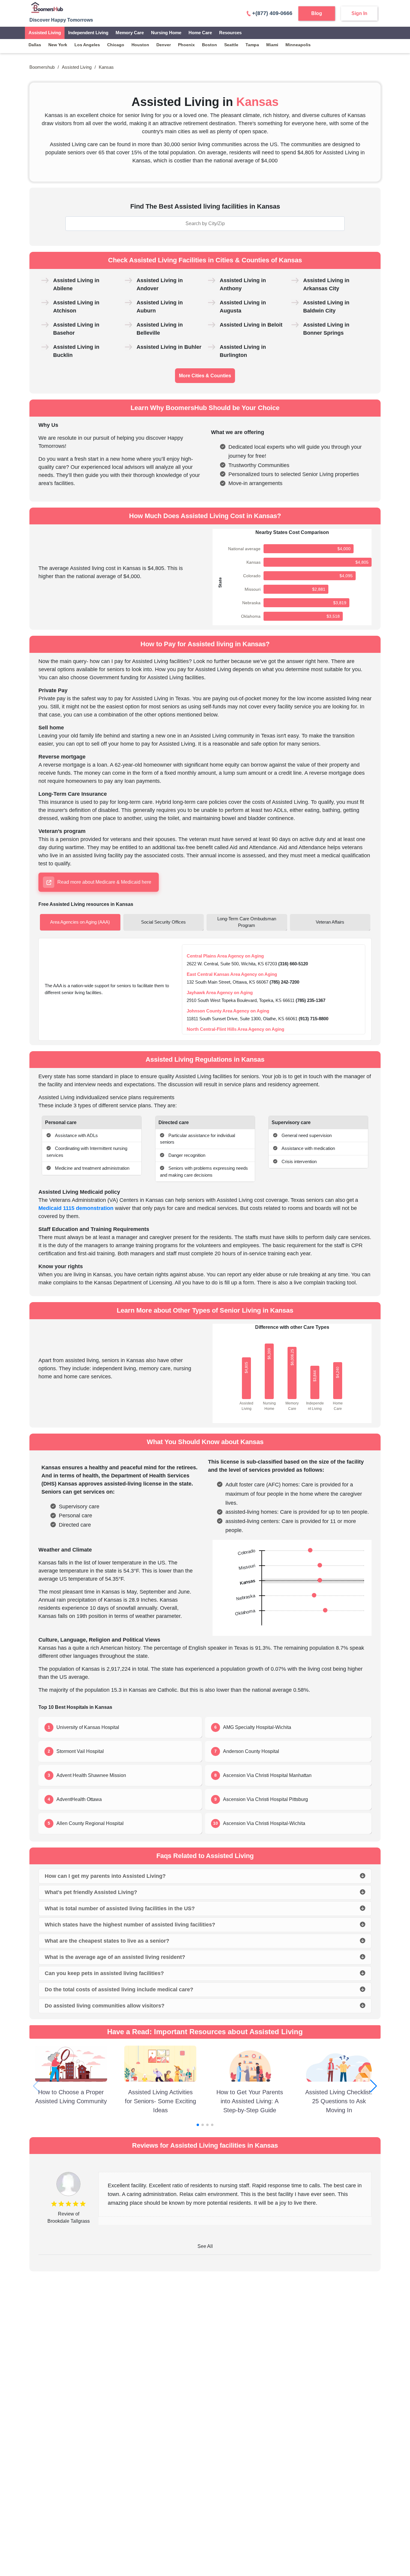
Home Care (200, 33)
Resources (230, 33)
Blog (317, 13)
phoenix (186, 45)
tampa (252, 45)
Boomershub (42, 67)
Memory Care (130, 33)
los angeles (87, 45)
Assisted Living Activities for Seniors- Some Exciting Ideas (160, 2101)
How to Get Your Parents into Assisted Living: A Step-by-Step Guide (250, 2101)
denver (164, 45)
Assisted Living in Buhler (169, 347)
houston (140, 45)
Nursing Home (166, 33)
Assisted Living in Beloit (251, 325)
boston (210, 45)
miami (272, 45)
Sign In (359, 13)
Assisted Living (45, 33)
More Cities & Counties (205, 376)
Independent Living (88, 33)
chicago (116, 45)
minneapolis (298, 45)
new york (58, 45)
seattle (231, 45)
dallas (35, 45)
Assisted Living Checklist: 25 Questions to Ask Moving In (339, 2101)
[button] (374, 2086)
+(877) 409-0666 (272, 13)
